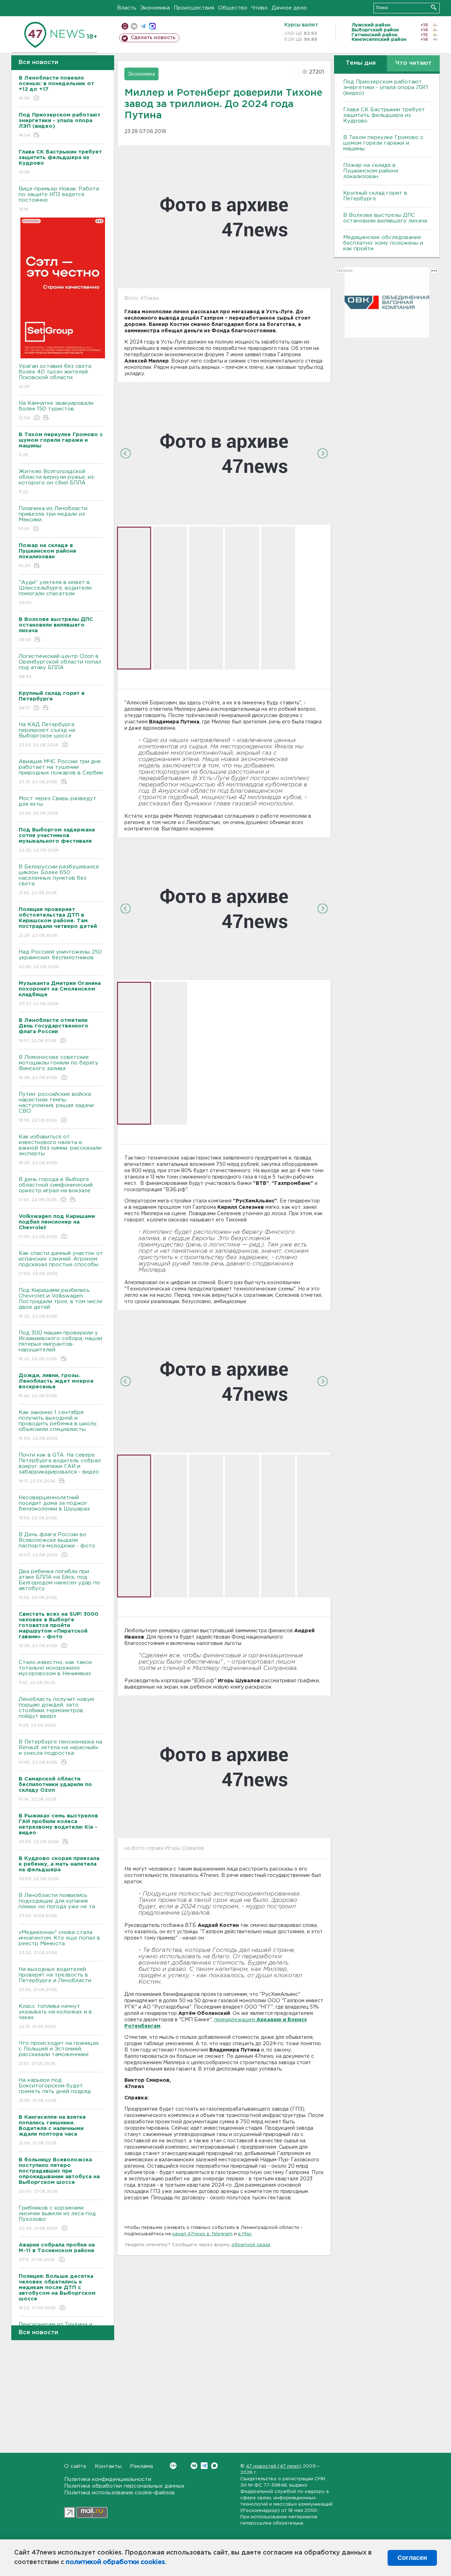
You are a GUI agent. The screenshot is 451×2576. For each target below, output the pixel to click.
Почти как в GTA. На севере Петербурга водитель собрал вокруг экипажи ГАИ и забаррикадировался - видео (60, 1468)
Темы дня (361, 63)
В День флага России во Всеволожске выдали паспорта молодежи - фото (57, 1545)
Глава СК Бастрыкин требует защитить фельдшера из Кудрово (384, 115)
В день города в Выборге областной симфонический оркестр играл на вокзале (56, 1189)
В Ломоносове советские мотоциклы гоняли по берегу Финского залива (58, 1067)
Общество (233, 8)
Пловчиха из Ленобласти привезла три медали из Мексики (53, 519)
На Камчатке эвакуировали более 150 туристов (56, 410)
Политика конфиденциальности (108, 2479)
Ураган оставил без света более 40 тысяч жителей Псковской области (55, 376)
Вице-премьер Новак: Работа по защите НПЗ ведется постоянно (59, 199)
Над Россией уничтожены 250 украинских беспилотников (60, 959)
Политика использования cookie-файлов (119, 2493)
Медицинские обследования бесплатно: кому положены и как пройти (383, 243)
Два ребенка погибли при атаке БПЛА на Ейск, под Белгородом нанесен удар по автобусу (59, 1584)
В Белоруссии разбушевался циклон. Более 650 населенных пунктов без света (59, 880)
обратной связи (251, 2245)
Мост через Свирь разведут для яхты (57, 806)
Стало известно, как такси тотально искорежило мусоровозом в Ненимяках (55, 1672)
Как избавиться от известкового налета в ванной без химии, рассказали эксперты (60, 1150)
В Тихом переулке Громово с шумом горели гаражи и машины (383, 143)
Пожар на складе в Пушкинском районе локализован (371, 171)
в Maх (245, 2234)
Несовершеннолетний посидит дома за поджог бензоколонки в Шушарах (54, 1508)
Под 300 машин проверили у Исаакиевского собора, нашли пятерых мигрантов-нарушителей (60, 1346)
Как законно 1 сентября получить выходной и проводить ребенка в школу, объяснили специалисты (58, 1425)
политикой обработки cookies (115, 2562)
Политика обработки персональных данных (124, 2486)
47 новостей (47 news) (274, 2466)
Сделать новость (153, 38)
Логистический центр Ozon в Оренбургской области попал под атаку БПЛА (60, 666)
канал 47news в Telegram (202, 2234)
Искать (434, 7)
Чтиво (260, 8)
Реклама (141, 2466)
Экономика (155, 8)
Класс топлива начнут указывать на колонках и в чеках (55, 2016)
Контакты (108, 2466)
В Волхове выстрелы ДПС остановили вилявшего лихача (385, 218)
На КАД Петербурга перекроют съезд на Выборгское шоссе (47, 735)
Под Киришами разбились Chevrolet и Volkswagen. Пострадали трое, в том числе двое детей (61, 1303)
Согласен (412, 2558)
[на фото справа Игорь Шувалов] (224, 1766)
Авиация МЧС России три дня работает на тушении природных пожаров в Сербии (61, 772)
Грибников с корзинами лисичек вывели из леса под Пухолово (57, 2218)
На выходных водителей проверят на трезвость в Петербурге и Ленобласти (55, 1979)
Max (214, 2466)
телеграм (143, 26)
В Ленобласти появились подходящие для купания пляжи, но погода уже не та (57, 1905)
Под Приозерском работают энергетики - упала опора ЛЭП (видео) (385, 87)
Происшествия (194, 8)
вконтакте (134, 26)
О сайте (75, 2466)
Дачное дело (289, 8)
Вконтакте (194, 2466)
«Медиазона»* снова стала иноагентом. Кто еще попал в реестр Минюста (59, 1942)
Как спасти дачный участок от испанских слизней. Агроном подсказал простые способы (61, 1263)
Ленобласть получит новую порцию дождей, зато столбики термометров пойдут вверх (57, 1712)
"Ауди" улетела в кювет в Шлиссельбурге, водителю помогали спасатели (55, 592)
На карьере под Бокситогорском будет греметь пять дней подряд (55, 2090)
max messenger (152, 26)
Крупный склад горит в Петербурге (375, 196)
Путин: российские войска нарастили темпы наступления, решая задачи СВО (56, 1107)
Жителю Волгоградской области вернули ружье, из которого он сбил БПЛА (56, 482)
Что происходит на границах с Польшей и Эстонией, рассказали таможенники (59, 2053)
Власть (127, 8)
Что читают (413, 63)
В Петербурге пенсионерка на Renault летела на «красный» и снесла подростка (60, 1752)
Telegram (204, 2466)
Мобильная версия (125, 26)
